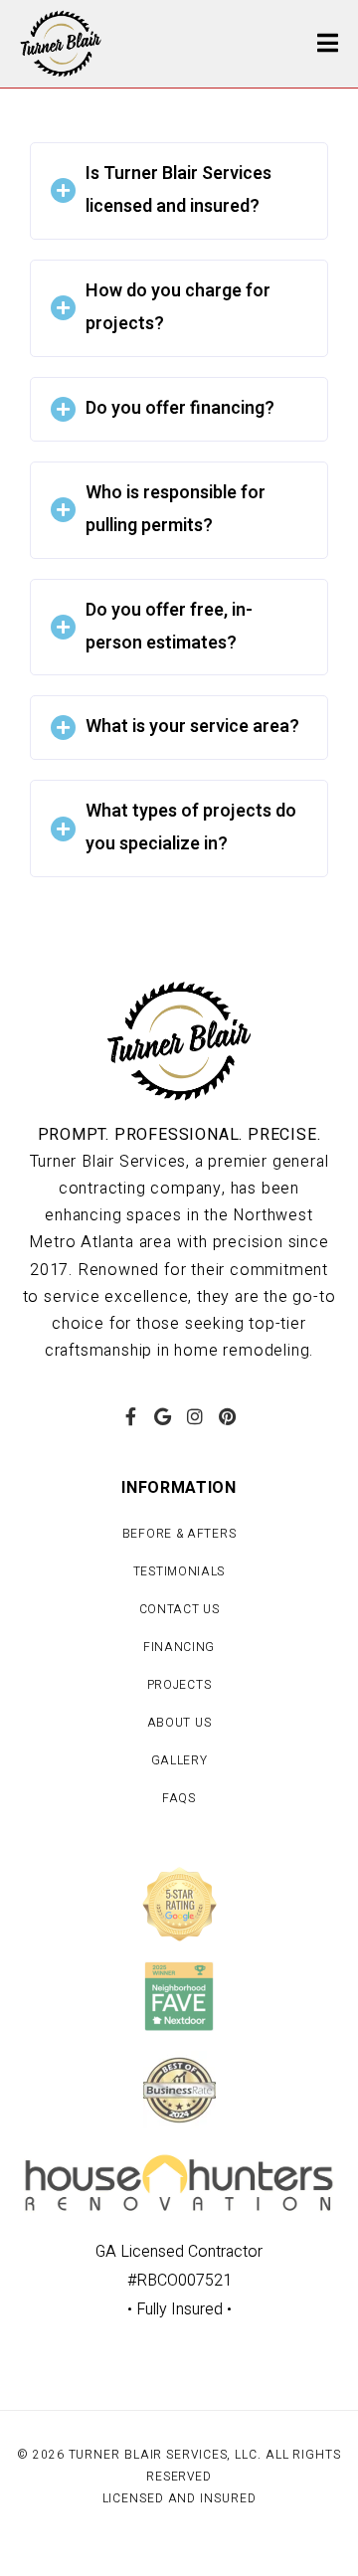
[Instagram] (195, 1416)
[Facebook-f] (130, 1416)
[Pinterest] (227, 1416)
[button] (179, 191)
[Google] (163, 1416)
